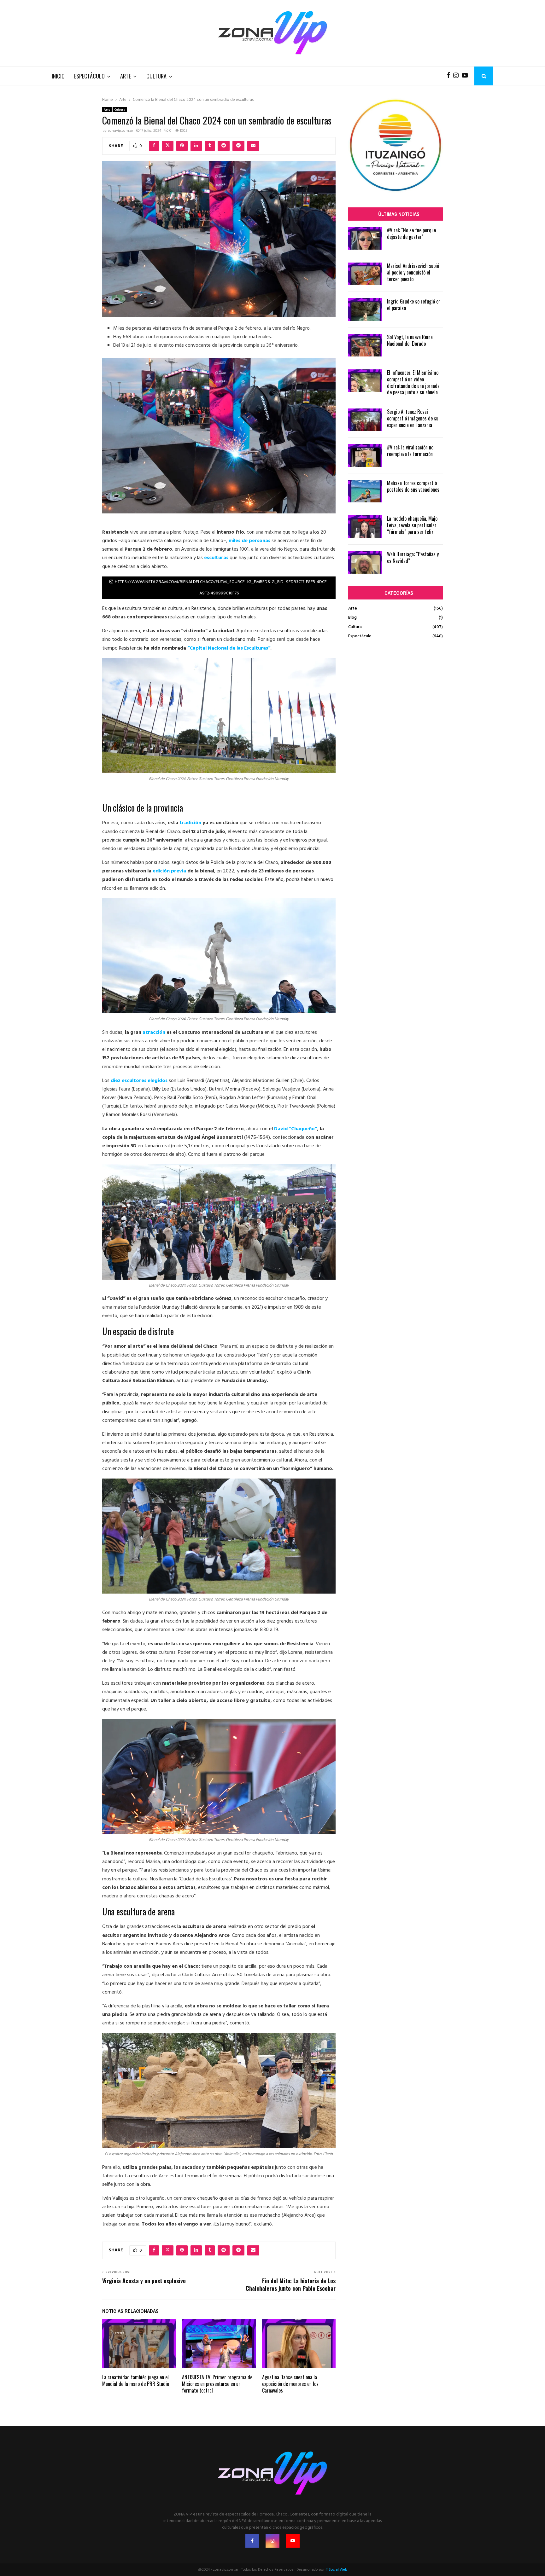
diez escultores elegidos (139, 1081)
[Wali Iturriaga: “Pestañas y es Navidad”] (365, 562)
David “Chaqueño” (296, 1129)
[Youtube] (466, 76)
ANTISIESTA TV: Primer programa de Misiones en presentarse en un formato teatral (217, 2384)
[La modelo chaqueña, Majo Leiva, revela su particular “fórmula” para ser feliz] (365, 527)
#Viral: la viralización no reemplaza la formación (410, 451)
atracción (155, 1033)
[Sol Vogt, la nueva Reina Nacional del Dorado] (365, 345)
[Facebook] (450, 76)
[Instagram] (457, 76)
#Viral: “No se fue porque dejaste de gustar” (411, 233)
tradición (191, 823)
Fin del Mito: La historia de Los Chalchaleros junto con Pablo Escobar (291, 2284)
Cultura (156, 76)
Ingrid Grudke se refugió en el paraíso (414, 305)
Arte (126, 76)
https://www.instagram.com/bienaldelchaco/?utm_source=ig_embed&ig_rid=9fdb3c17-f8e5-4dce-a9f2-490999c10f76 (222, 588)
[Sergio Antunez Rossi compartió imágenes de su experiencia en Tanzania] (365, 420)
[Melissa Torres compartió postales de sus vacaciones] (365, 491)
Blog (352, 618)
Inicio (58, 76)
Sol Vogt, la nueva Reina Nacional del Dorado (410, 340)
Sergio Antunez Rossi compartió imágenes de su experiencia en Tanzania (413, 418)
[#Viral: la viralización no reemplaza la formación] (365, 455)
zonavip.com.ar (120, 131)
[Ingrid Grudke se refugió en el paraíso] (365, 310)
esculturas (217, 558)
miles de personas (249, 541)
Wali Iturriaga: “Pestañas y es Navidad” (413, 557)
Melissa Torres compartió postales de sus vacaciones (413, 486)
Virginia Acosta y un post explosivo (144, 2281)
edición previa (169, 871)
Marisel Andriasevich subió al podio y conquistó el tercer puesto (413, 272)
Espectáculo (89, 76)
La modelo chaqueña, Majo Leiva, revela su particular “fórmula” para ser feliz (412, 525)
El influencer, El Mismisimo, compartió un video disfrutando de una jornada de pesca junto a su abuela (413, 382)
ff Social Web (336, 2570)
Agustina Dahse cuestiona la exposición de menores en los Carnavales (290, 2384)
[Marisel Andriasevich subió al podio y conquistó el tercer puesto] (365, 274)
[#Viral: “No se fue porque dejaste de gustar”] (365, 238)
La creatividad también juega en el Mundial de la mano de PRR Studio (136, 2380)
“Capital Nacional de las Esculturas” (229, 648)
